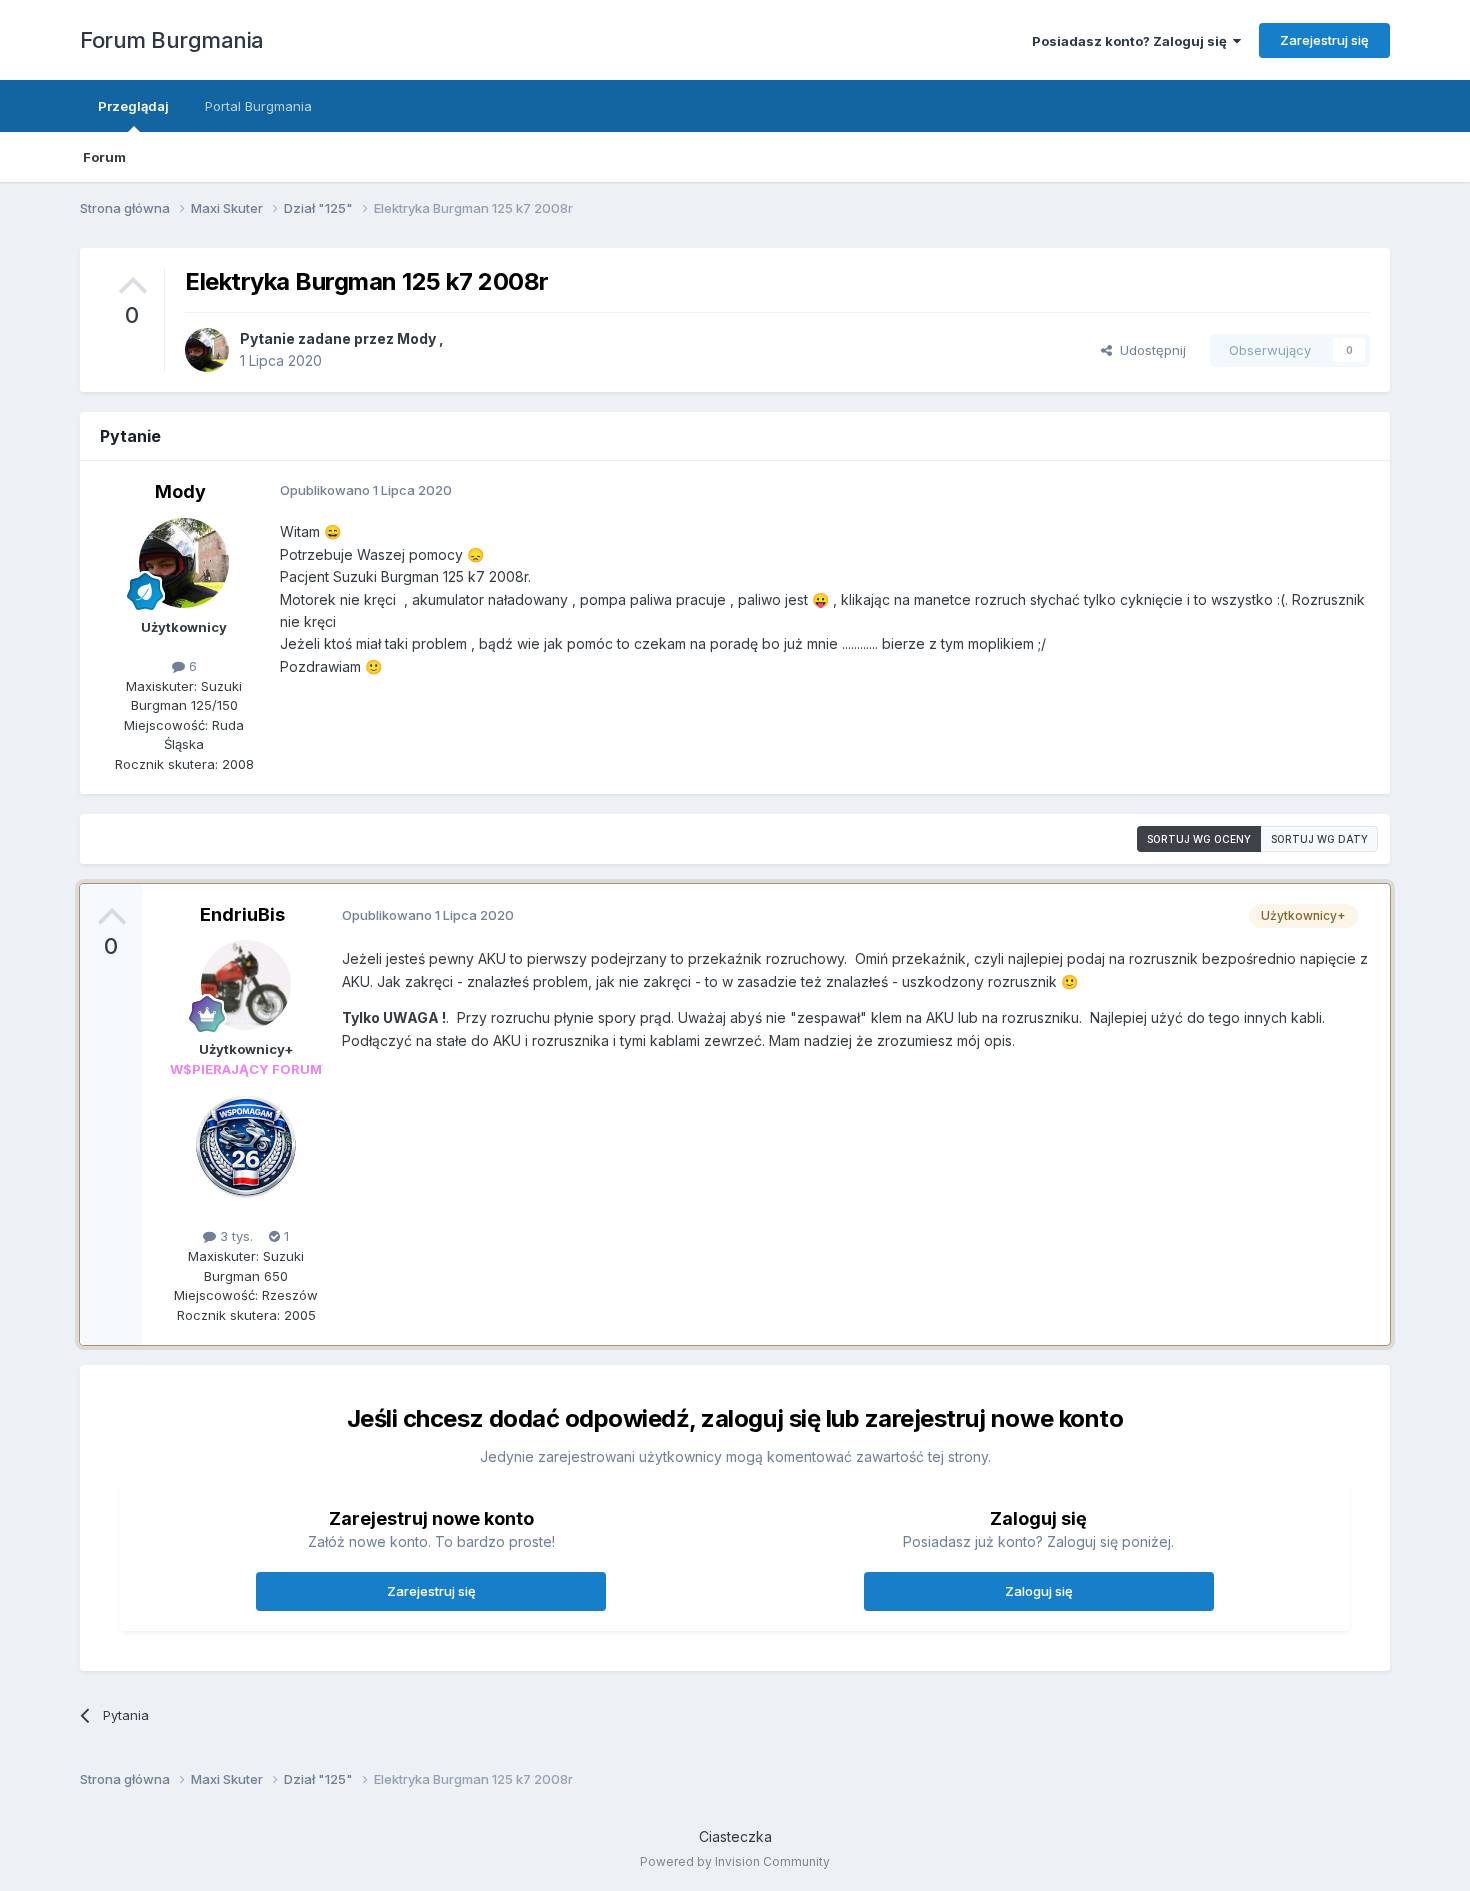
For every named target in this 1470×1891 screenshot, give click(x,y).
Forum (104, 157)
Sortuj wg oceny (1199, 839)
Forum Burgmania (172, 40)
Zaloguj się (1039, 1591)
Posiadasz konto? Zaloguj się (1132, 41)
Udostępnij (1149, 350)
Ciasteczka (735, 1836)
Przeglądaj (133, 106)
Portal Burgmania (258, 106)
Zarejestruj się (1324, 40)
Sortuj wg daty (1319, 839)
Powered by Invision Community (735, 1861)
